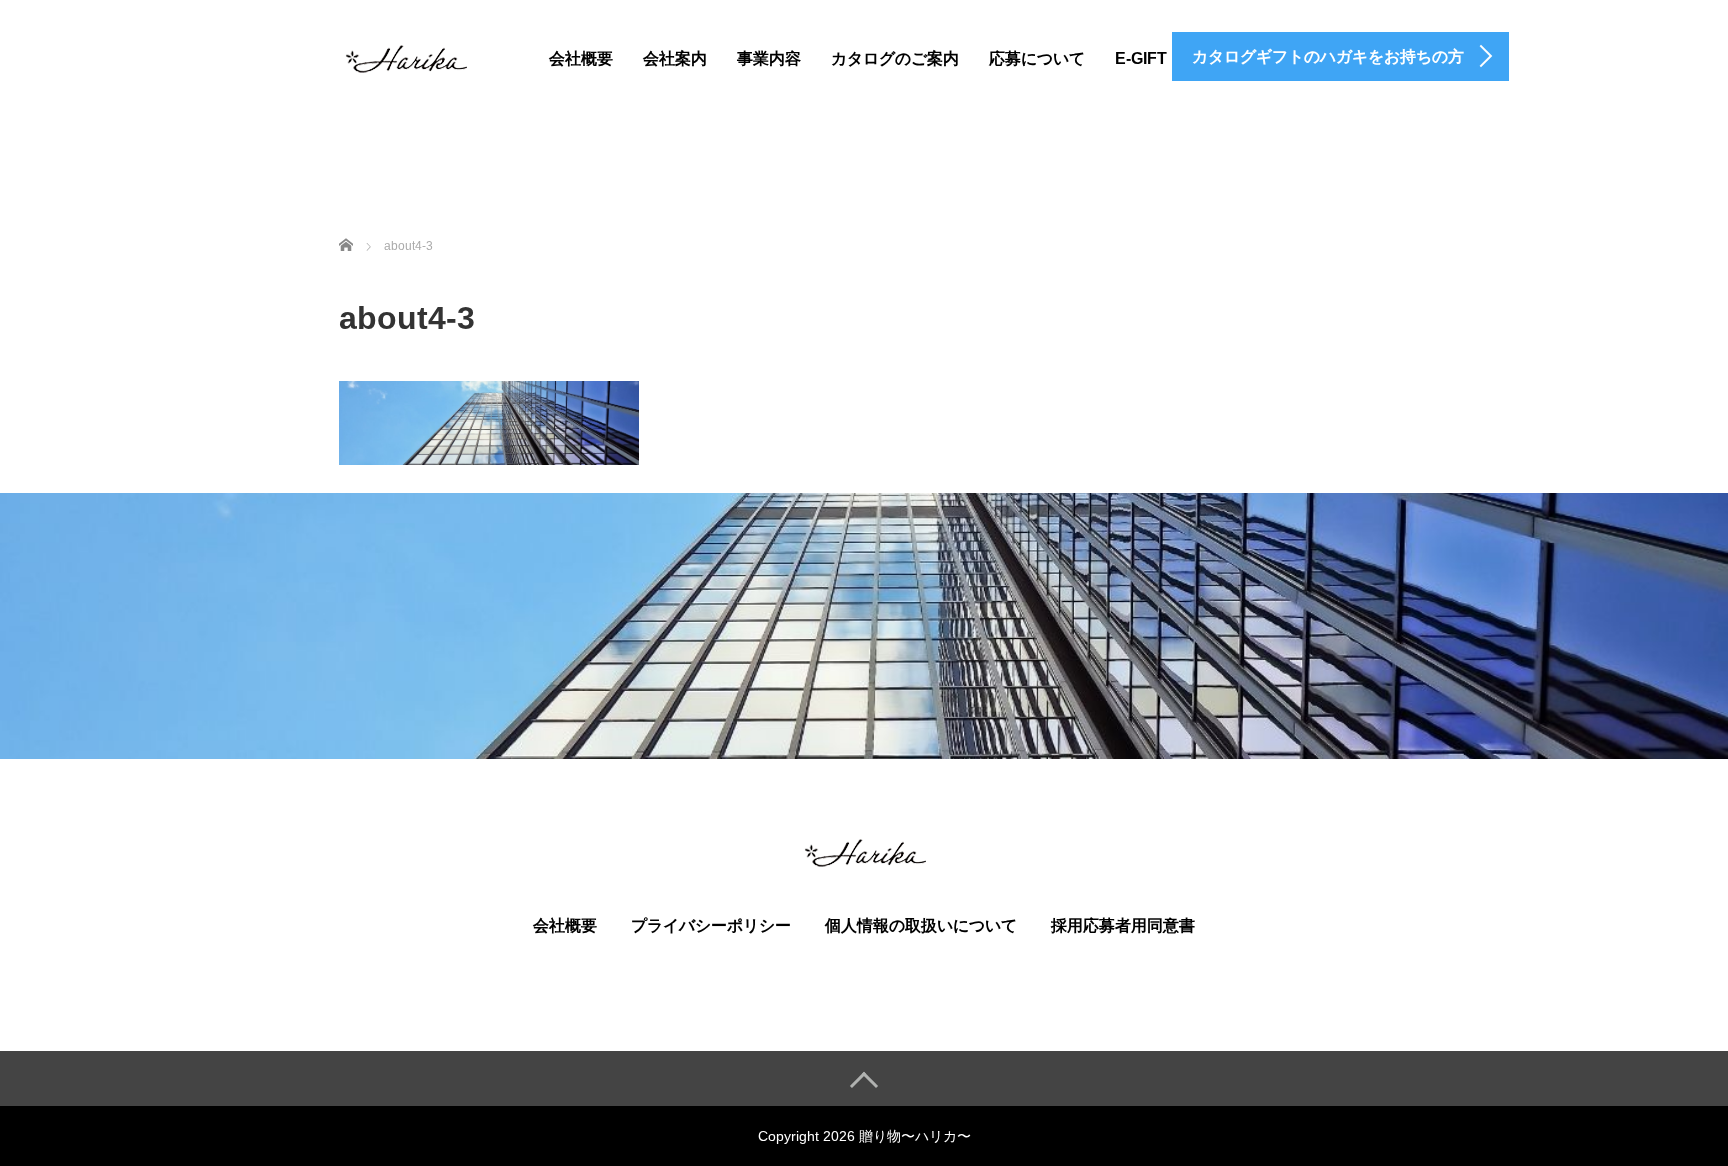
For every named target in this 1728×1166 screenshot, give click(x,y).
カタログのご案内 (895, 58)
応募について (1037, 58)
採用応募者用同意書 (1123, 925)
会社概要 (581, 58)
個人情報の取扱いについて (921, 925)
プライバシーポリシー (711, 925)
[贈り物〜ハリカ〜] (405, 55)
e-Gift (1141, 58)
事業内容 (769, 58)
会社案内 (675, 58)
